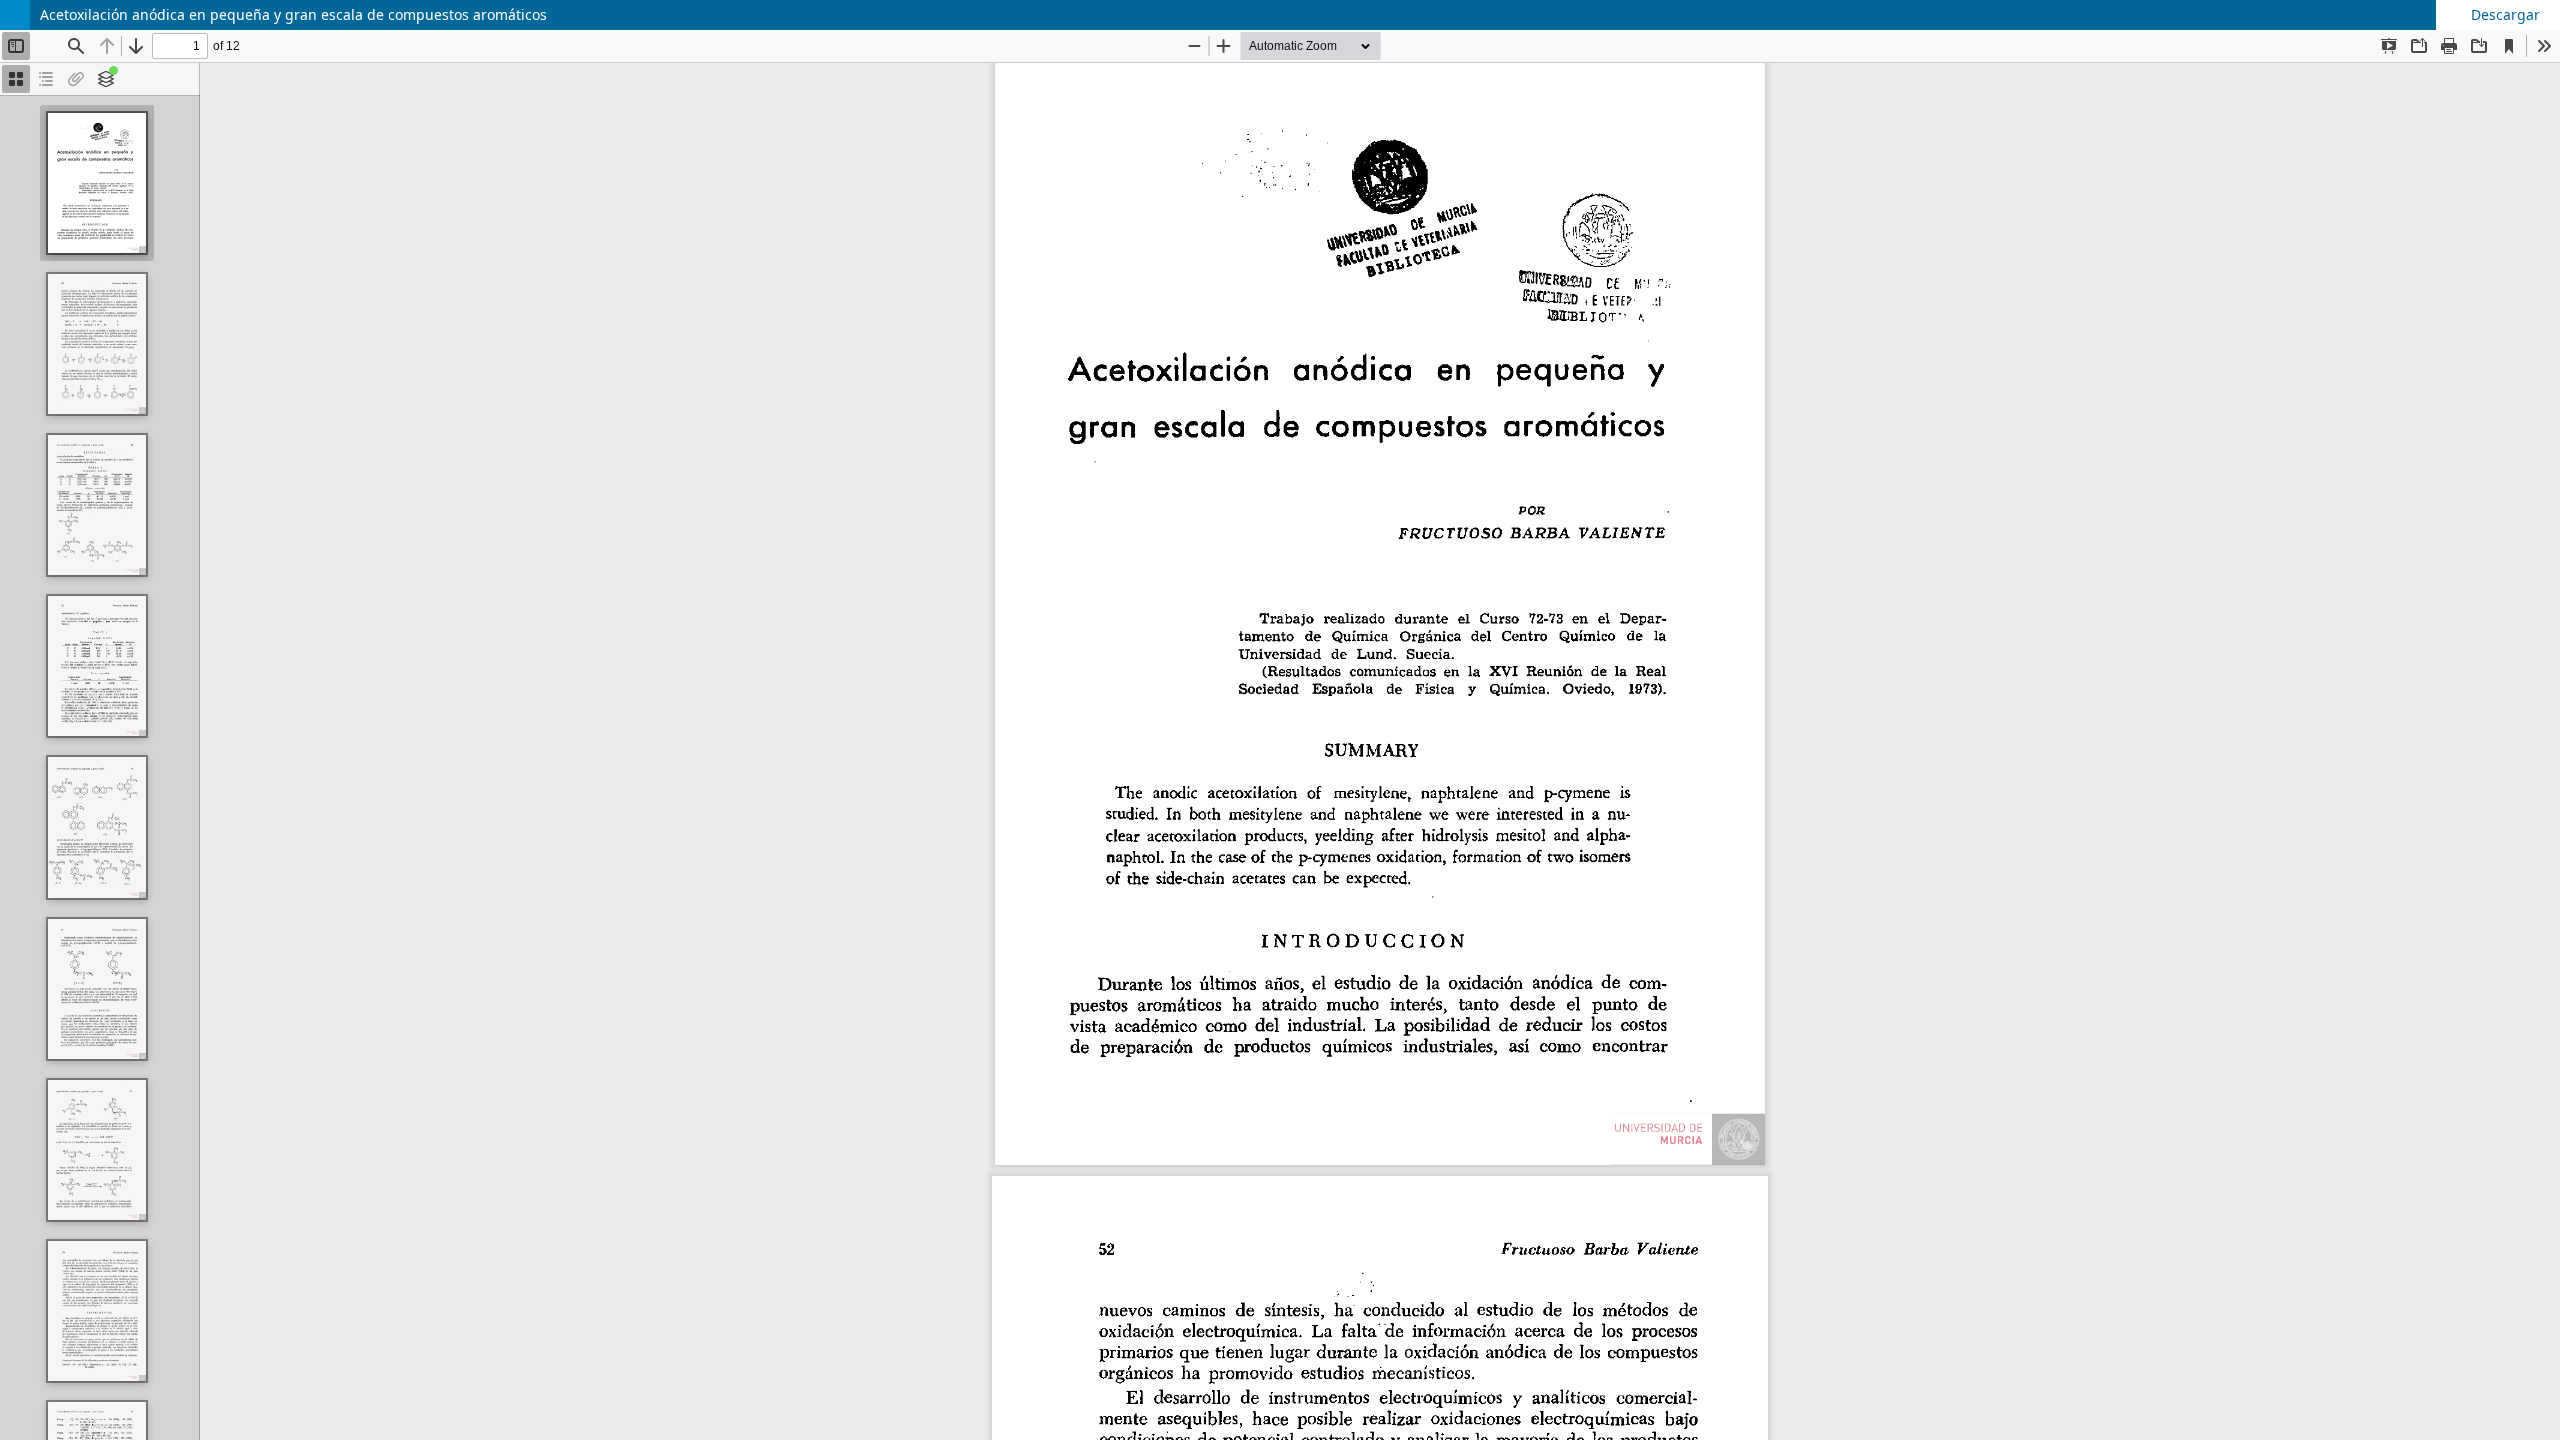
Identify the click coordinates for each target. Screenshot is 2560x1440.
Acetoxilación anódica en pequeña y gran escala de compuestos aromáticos (293, 14)
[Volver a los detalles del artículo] (15, 15)
